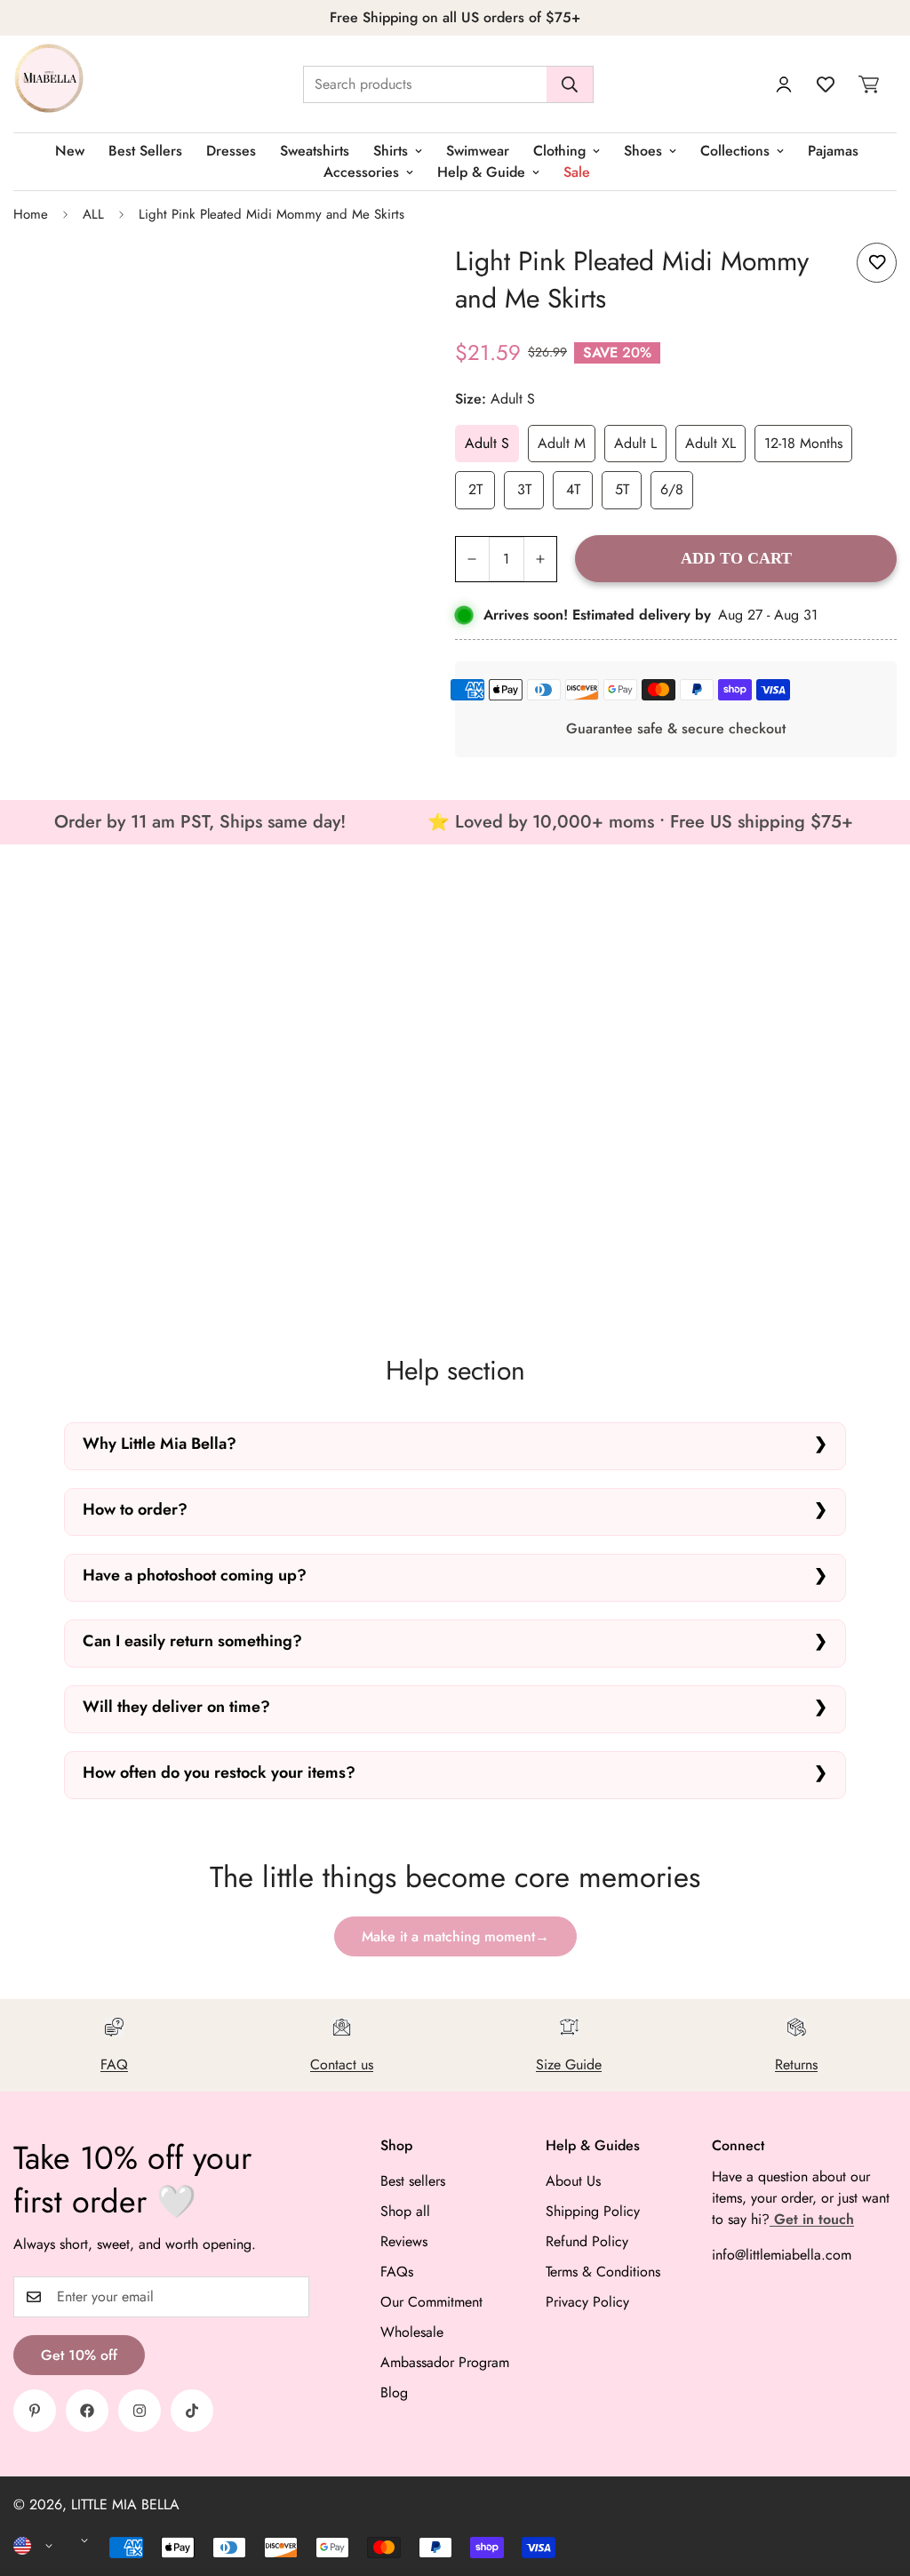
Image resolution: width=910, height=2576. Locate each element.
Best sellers (413, 2181)
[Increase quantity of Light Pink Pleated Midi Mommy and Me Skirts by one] (541, 559)
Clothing (559, 151)
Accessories (361, 172)
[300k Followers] (87, 2411)
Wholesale (412, 2332)
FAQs (397, 2272)
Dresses (231, 151)
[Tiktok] (192, 2411)
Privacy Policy (587, 2302)
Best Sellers (145, 151)
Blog (394, 2392)
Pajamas (833, 151)
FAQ (114, 2064)
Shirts (391, 151)
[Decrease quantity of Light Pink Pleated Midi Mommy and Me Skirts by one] (472, 559)
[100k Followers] (140, 2411)
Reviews (404, 2241)
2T (475, 489)
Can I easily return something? (192, 1641)
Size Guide (569, 2064)
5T (622, 489)
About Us (573, 2181)
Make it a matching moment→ (455, 1936)
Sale (577, 172)
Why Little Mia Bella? (160, 1444)
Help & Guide (481, 172)
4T (573, 489)
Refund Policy (587, 2241)
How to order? (135, 1509)
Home (31, 214)
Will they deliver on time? (176, 1707)
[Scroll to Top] (875, 2479)
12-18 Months (803, 443)
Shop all (405, 2211)
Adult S (487, 443)
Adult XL (710, 443)
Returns (796, 2064)
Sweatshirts (315, 151)
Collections (735, 151)
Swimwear (478, 151)
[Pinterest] (35, 2411)
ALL (93, 214)
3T (524, 489)
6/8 (672, 489)
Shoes (643, 151)
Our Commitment (431, 2302)
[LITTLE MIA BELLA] (49, 84)
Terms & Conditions (603, 2272)
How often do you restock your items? (219, 1772)
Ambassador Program (445, 2362)
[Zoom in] (384, 276)
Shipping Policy (593, 2211)
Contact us (342, 2064)
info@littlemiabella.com (782, 2255)
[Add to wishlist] (877, 263)
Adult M (562, 443)
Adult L (635, 443)
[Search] (570, 84)
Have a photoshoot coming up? (195, 1575)
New (70, 151)
